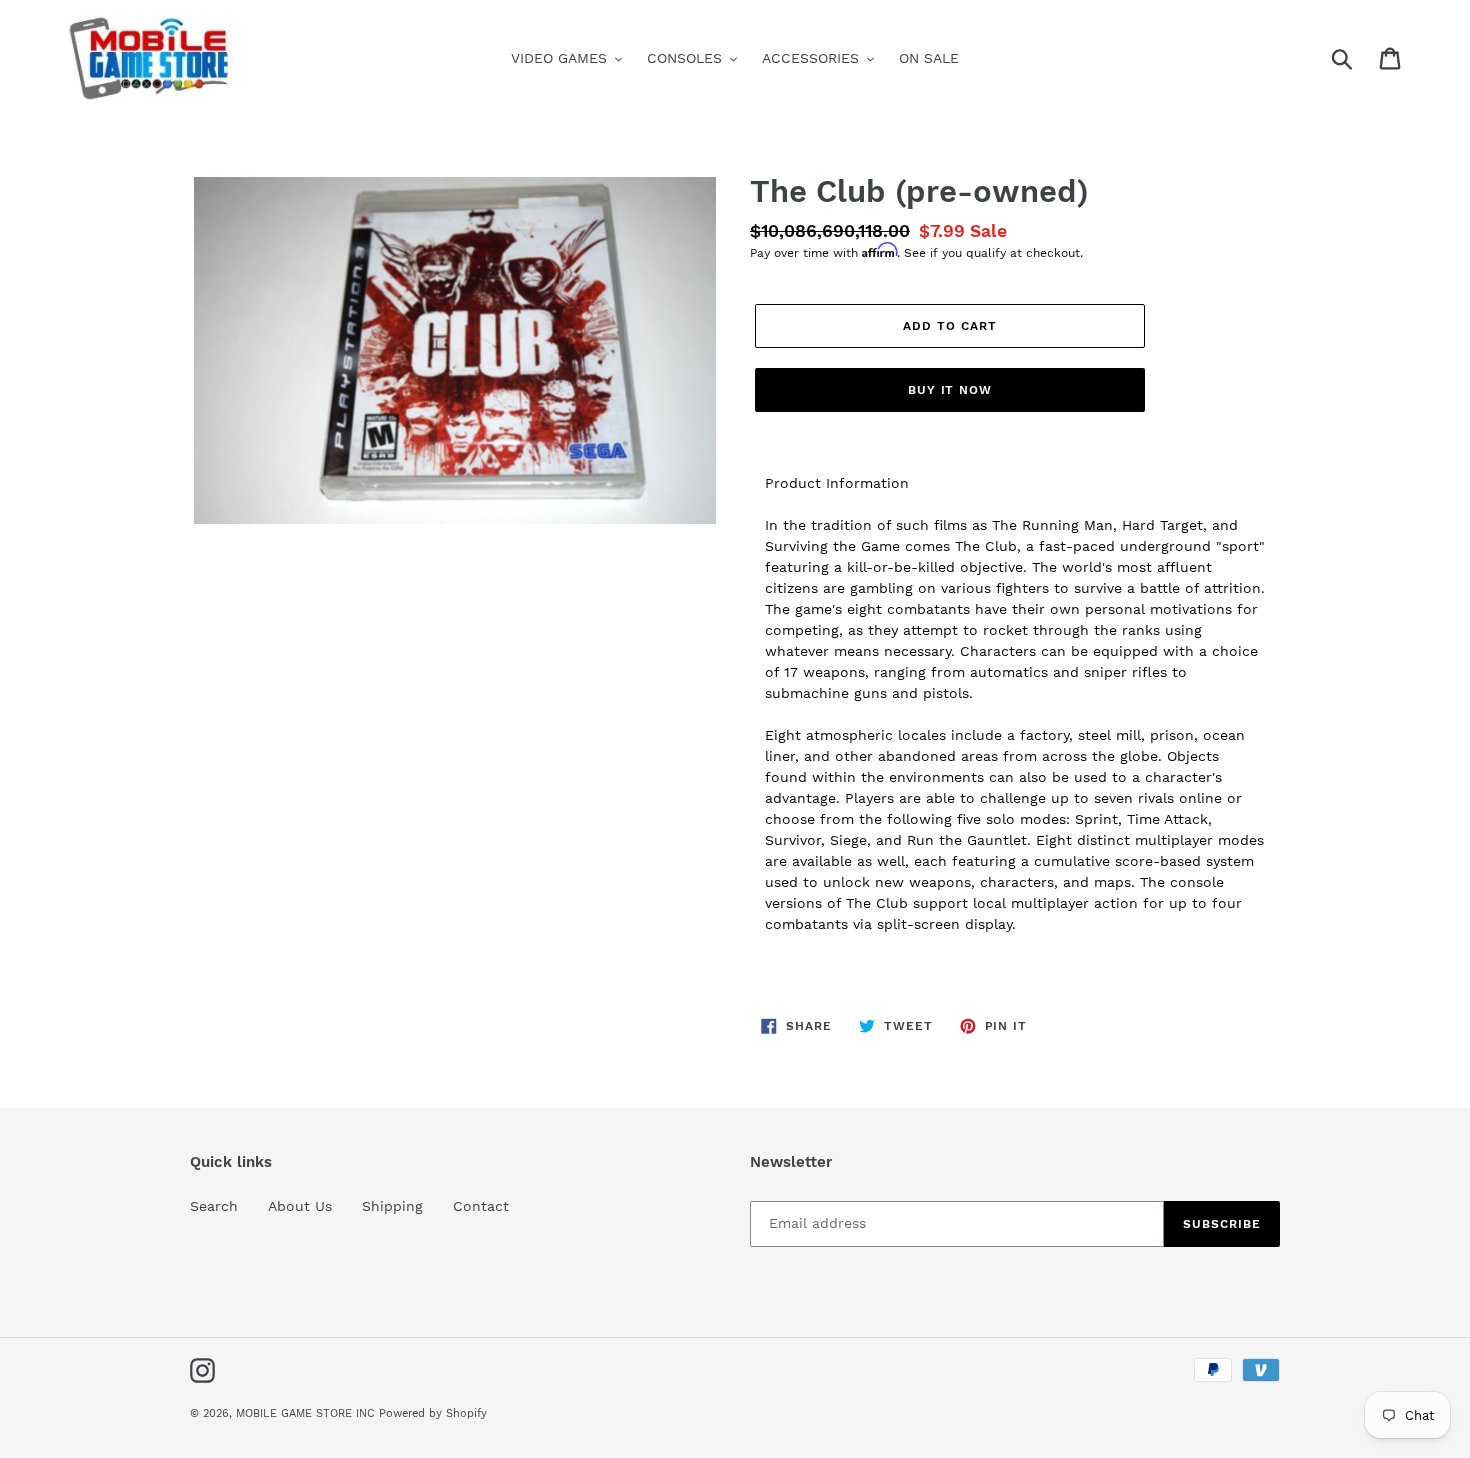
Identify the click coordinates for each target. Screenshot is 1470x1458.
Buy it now (950, 390)
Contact (481, 1206)
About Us (300, 1206)
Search (214, 1206)
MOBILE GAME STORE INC (307, 1413)
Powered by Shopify (433, 1413)
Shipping (392, 1206)
